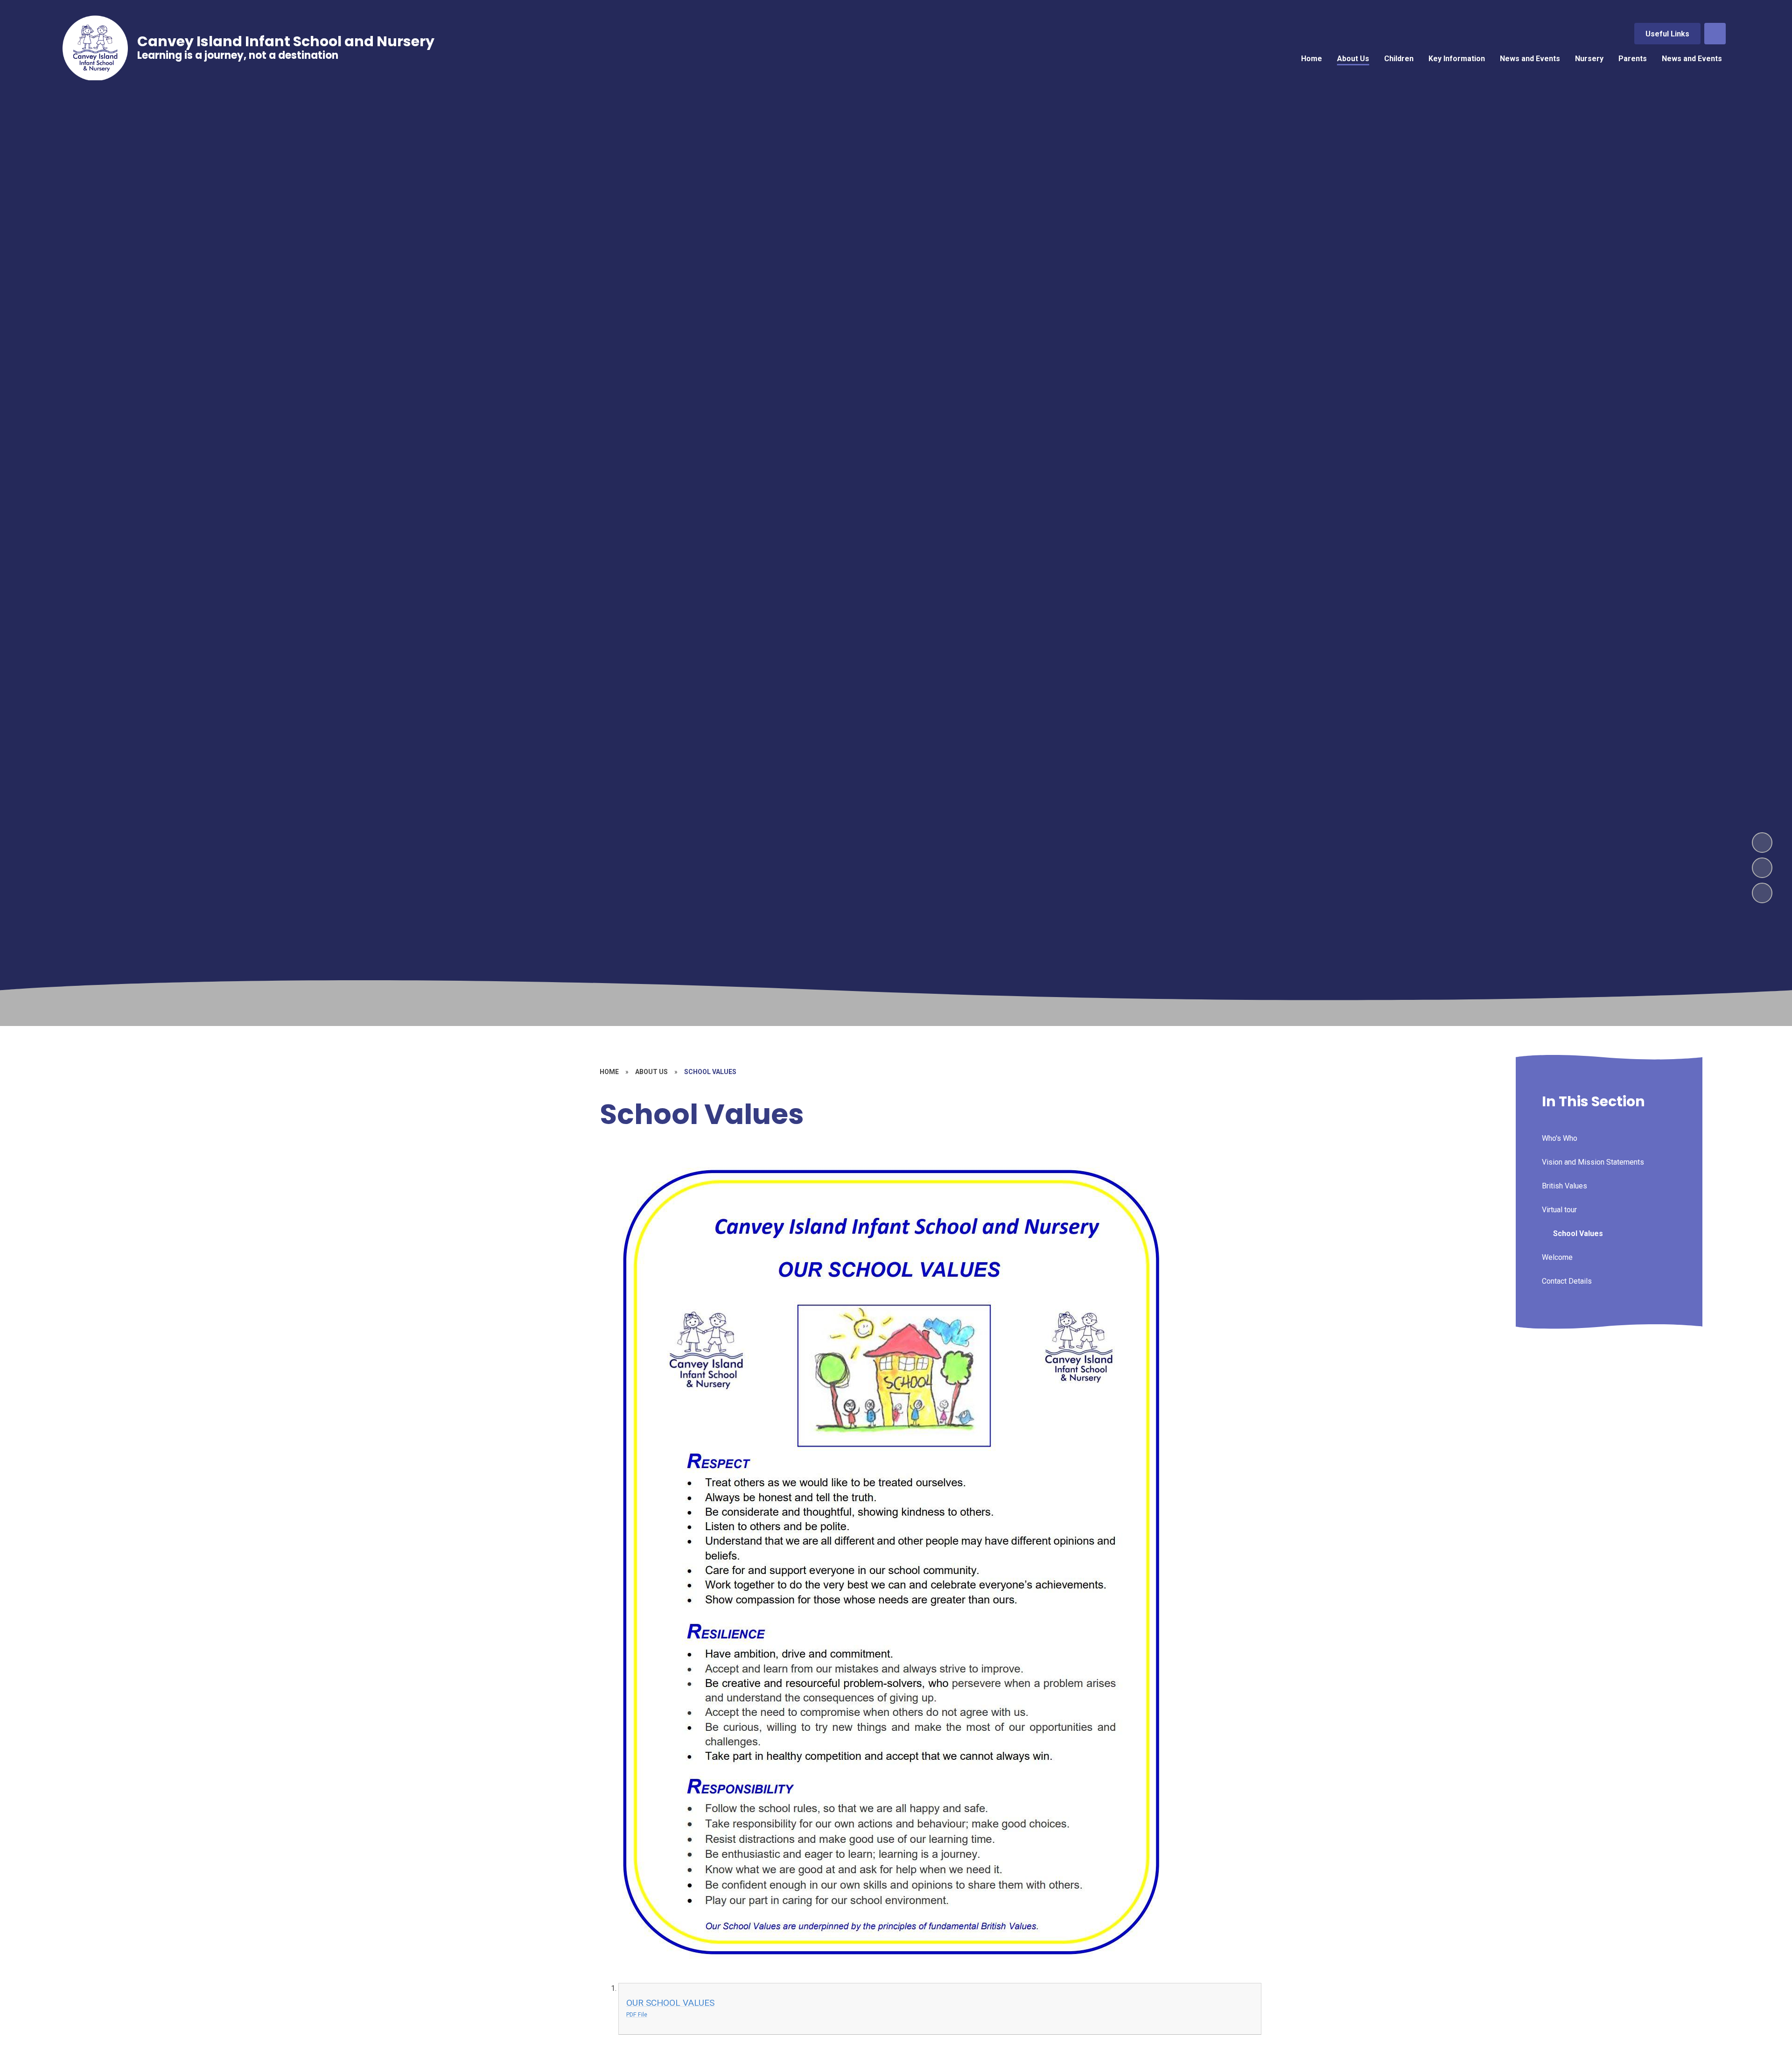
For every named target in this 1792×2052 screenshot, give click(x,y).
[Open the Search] (1715, 34)
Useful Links (1667, 34)
